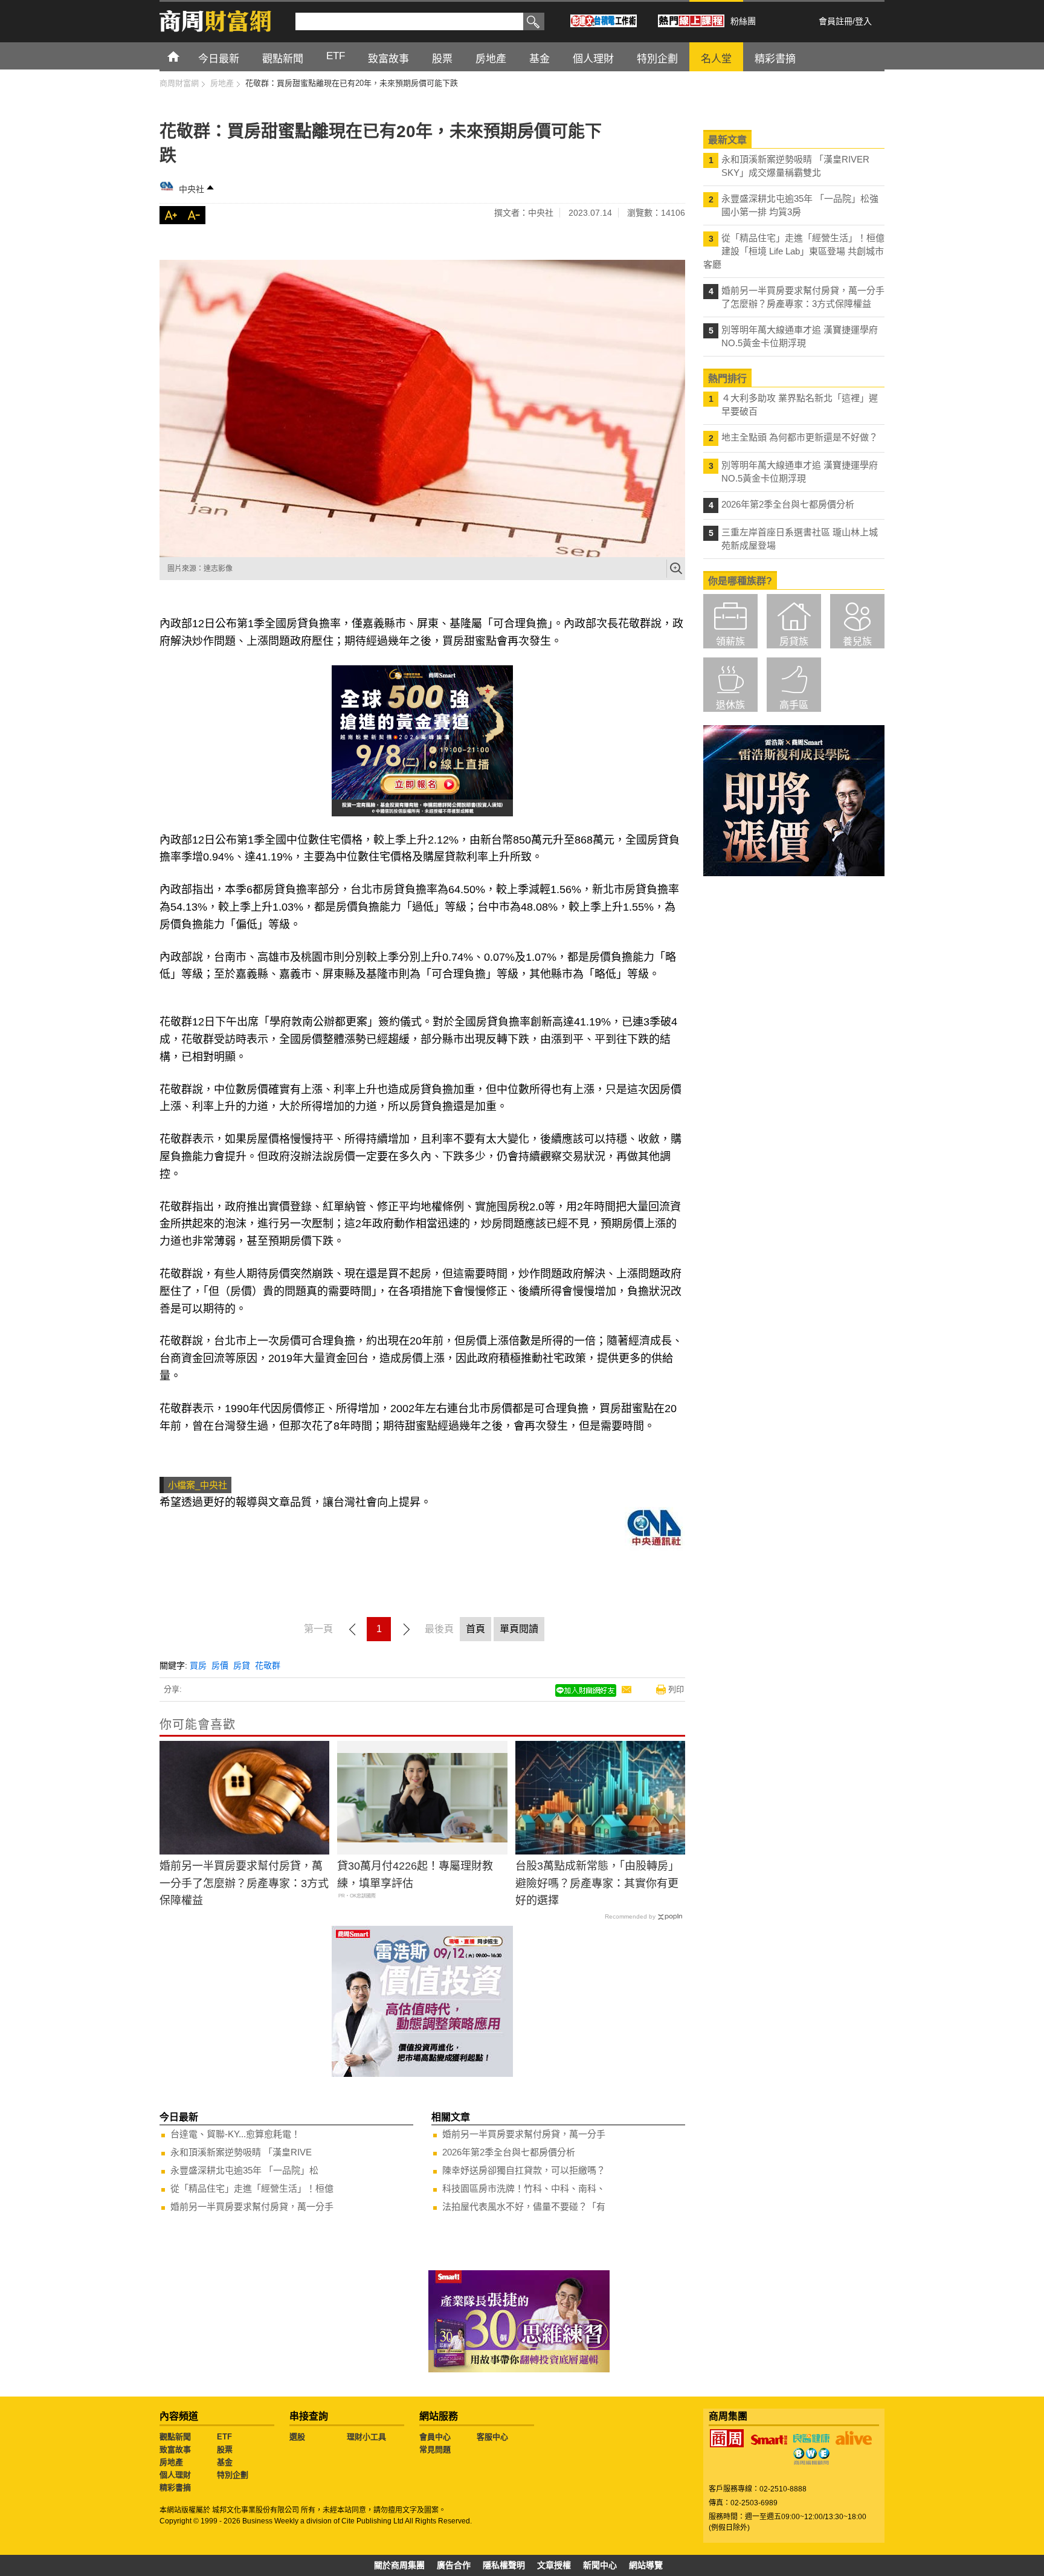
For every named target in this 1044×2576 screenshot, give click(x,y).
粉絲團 (743, 21)
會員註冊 (836, 21)
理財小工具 (366, 2437)
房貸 (242, 1665)
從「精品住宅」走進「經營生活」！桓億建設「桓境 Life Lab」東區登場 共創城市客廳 (794, 251)
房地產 (171, 2462)
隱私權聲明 (504, 2565)
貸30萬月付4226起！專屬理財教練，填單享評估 (415, 1875)
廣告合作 (454, 2565)
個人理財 (175, 2475)
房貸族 (794, 641)
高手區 (794, 705)
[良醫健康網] (811, 2438)
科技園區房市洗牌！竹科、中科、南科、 (524, 2188)
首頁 (185, 56)
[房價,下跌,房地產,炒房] (422, 408)
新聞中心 (600, 2565)
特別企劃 (233, 2475)
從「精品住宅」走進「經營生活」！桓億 (252, 2188)
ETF (224, 2437)
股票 (225, 2449)
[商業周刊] (727, 2438)
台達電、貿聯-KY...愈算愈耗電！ (235, 2134)
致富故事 (175, 2449)
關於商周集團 (399, 2565)
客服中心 (492, 2437)
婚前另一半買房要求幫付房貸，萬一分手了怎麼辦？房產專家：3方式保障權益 (244, 1884)
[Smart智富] (769, 2440)
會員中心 (435, 2437)
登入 (863, 21)
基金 (225, 2462)
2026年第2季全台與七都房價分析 (509, 2152)
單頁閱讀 (519, 1629)
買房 (198, 1665)
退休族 (730, 705)
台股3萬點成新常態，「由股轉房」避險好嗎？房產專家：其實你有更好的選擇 (597, 1884)
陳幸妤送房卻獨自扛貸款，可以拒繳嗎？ (524, 2170)
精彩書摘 (175, 2487)
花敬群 (268, 1665)
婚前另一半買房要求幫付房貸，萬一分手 (252, 2206)
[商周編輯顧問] (811, 2456)
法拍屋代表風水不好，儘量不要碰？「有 (524, 2206)
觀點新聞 (175, 2437)
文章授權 (554, 2565)
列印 (676, 1689)
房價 (220, 1665)
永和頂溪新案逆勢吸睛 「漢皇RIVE (241, 2152)
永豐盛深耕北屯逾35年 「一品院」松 (244, 2170)
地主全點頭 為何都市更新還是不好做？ (800, 437)
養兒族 (857, 641)
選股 (297, 2437)
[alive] (854, 2438)
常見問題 (435, 2449)
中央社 (192, 189)
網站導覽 (646, 2565)
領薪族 (730, 641)
